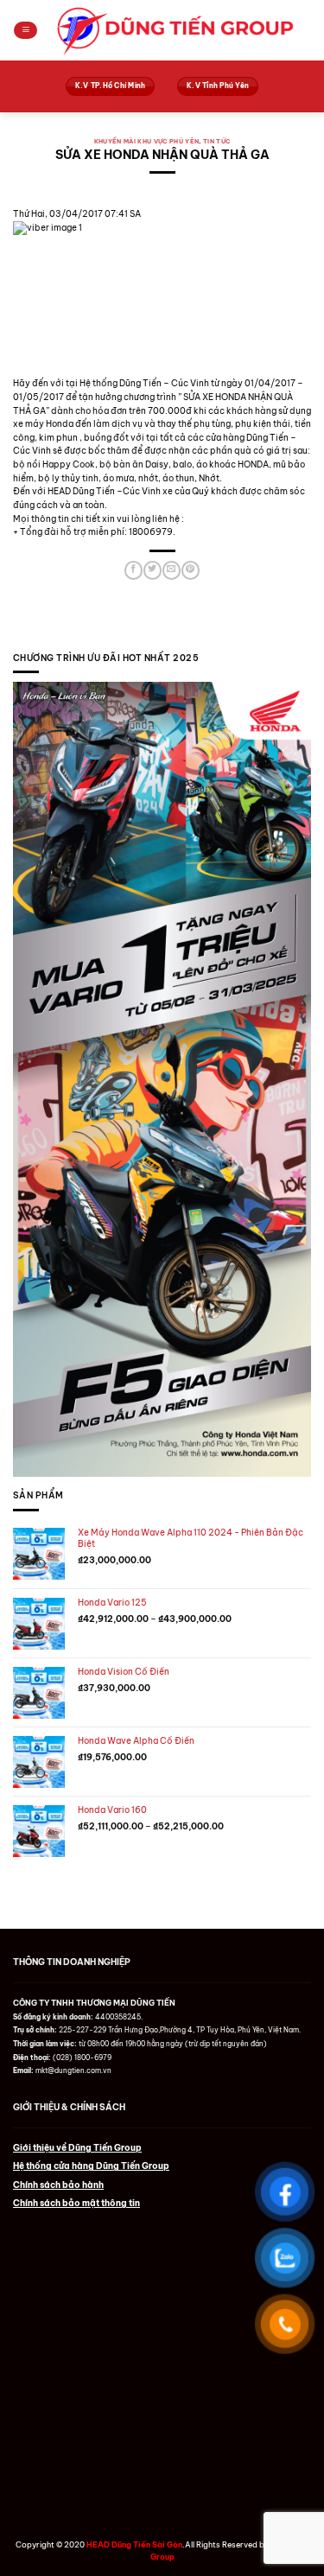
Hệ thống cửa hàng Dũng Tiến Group (91, 2166)
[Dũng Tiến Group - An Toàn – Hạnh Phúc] (175, 31)
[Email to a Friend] (171, 570)
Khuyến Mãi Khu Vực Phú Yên (147, 141)
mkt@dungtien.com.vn (73, 2070)
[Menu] (25, 31)
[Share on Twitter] (152, 570)
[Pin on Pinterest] (190, 570)
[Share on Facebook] (133, 570)
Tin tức (216, 141)
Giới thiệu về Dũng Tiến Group (77, 2148)
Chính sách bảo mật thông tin (76, 2203)
